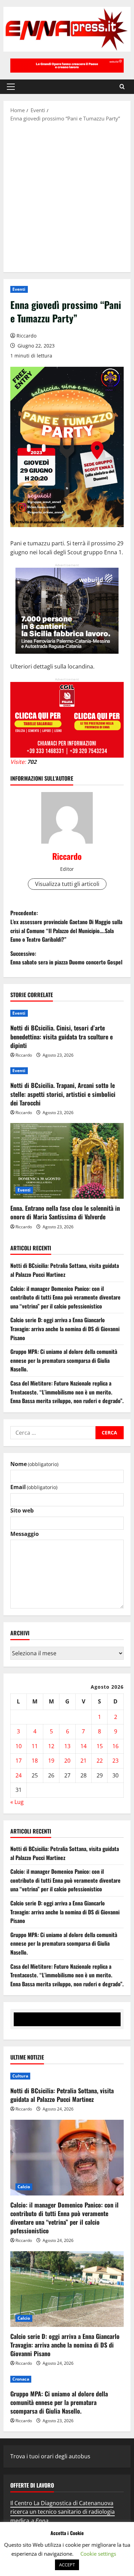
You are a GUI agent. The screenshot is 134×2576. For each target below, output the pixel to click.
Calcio (24, 2187)
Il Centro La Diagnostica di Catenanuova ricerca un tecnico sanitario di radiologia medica (63, 2512)
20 (67, 1761)
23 (115, 1761)
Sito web (22, 1510)
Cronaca (21, 2379)
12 (51, 1746)
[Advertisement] (67, 196)
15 (100, 1746)
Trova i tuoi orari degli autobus (50, 2456)
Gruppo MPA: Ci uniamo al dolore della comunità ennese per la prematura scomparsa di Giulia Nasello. (64, 1360)
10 (19, 1746)
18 (35, 1761)
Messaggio (25, 1534)
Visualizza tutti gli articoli (67, 884)
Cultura (20, 2076)
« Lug (17, 1802)
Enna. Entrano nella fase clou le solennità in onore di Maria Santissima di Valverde (65, 1212)
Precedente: (66, 926)
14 (83, 1746)
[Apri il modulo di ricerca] (122, 87)
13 (67, 1746)
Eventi (19, 289)
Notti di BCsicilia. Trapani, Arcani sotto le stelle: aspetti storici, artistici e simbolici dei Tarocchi (63, 1094)
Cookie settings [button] (98, 2554)
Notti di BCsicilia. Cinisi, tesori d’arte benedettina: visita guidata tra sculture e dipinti (62, 1036)
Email (34, 1487)
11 (35, 1746)
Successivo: (66, 958)
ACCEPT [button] (67, 2565)
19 (51, 1761)
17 (19, 1761)
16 (115, 1746)
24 (19, 1775)
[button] (11, 87)
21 (83, 1761)
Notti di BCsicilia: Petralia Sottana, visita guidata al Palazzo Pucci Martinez (65, 1270)
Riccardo (26, 336)
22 (100, 1761)
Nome (34, 1464)
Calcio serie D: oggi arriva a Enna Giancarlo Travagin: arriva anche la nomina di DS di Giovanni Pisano (65, 1329)
